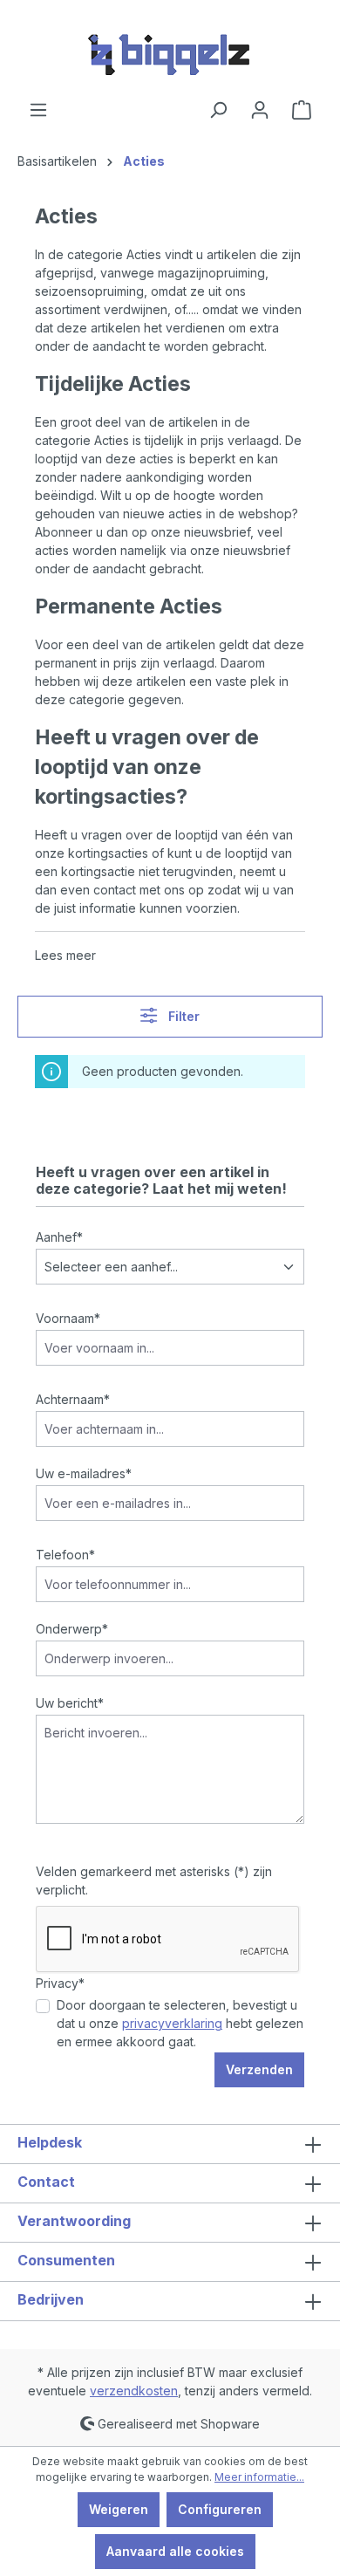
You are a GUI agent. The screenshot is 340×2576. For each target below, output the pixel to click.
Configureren (220, 2509)
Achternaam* (73, 1399)
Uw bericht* (70, 1703)
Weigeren (119, 2509)
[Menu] (38, 110)
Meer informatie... (259, 2477)
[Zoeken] (218, 110)
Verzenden (259, 2069)
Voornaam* (68, 1318)
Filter (182, 1016)
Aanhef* (59, 1237)
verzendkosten (134, 2391)
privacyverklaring (172, 2023)
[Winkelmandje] (302, 110)
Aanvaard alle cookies (175, 2551)
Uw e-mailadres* (84, 1473)
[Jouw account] (260, 110)
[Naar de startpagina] (170, 50)
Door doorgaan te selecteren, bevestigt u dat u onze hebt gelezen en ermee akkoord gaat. (180, 2023)
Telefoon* (65, 1555)
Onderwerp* (72, 1629)
